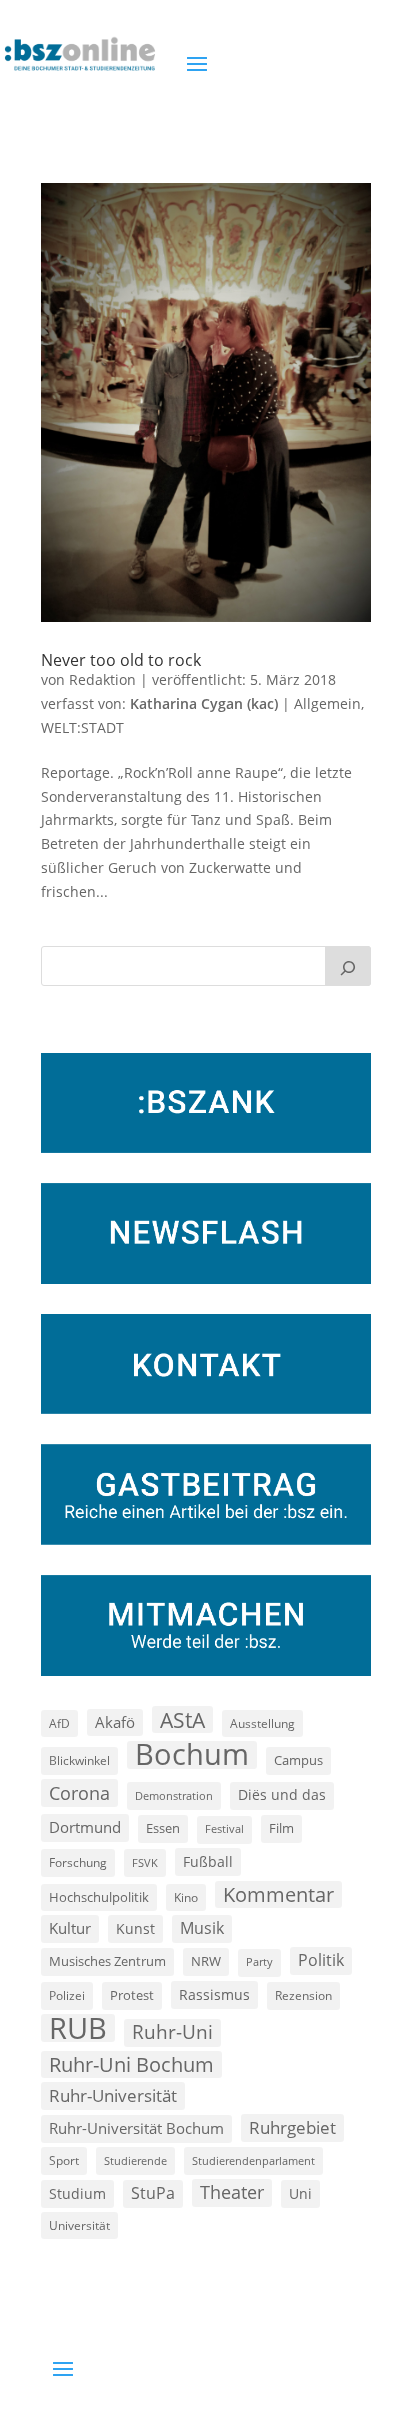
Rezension (303, 1995)
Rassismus (214, 1994)
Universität (79, 2225)
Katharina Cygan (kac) (204, 703)
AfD (59, 1723)
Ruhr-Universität (113, 2095)
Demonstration (174, 1795)
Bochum (192, 1755)
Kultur (70, 1928)
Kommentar (278, 1894)
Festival (224, 1829)
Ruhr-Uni (172, 2032)
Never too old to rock (121, 660)
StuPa (153, 2193)
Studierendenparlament (253, 2160)
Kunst (135, 1928)
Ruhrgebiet (292, 2127)
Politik (321, 1960)
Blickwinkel (79, 1760)
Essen (163, 1828)
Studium (77, 2193)
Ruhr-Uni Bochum (131, 2064)
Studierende (135, 2160)
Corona (79, 1792)
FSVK (145, 1862)
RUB (78, 2028)
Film (281, 1828)
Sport (64, 2160)
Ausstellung (262, 1723)
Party (259, 1962)
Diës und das (282, 1795)
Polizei (67, 1995)
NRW (206, 1961)
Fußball (208, 1861)
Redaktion (102, 679)
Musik (202, 1928)
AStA (182, 1720)
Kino (186, 1897)
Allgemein (327, 703)
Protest (132, 1995)
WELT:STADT (82, 727)
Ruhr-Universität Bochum (136, 2128)
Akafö (115, 1722)
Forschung (78, 1862)
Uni (300, 2193)
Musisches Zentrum (107, 1961)
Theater (232, 2192)
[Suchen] (348, 966)
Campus (298, 1760)
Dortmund (85, 1827)
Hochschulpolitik (99, 1897)
